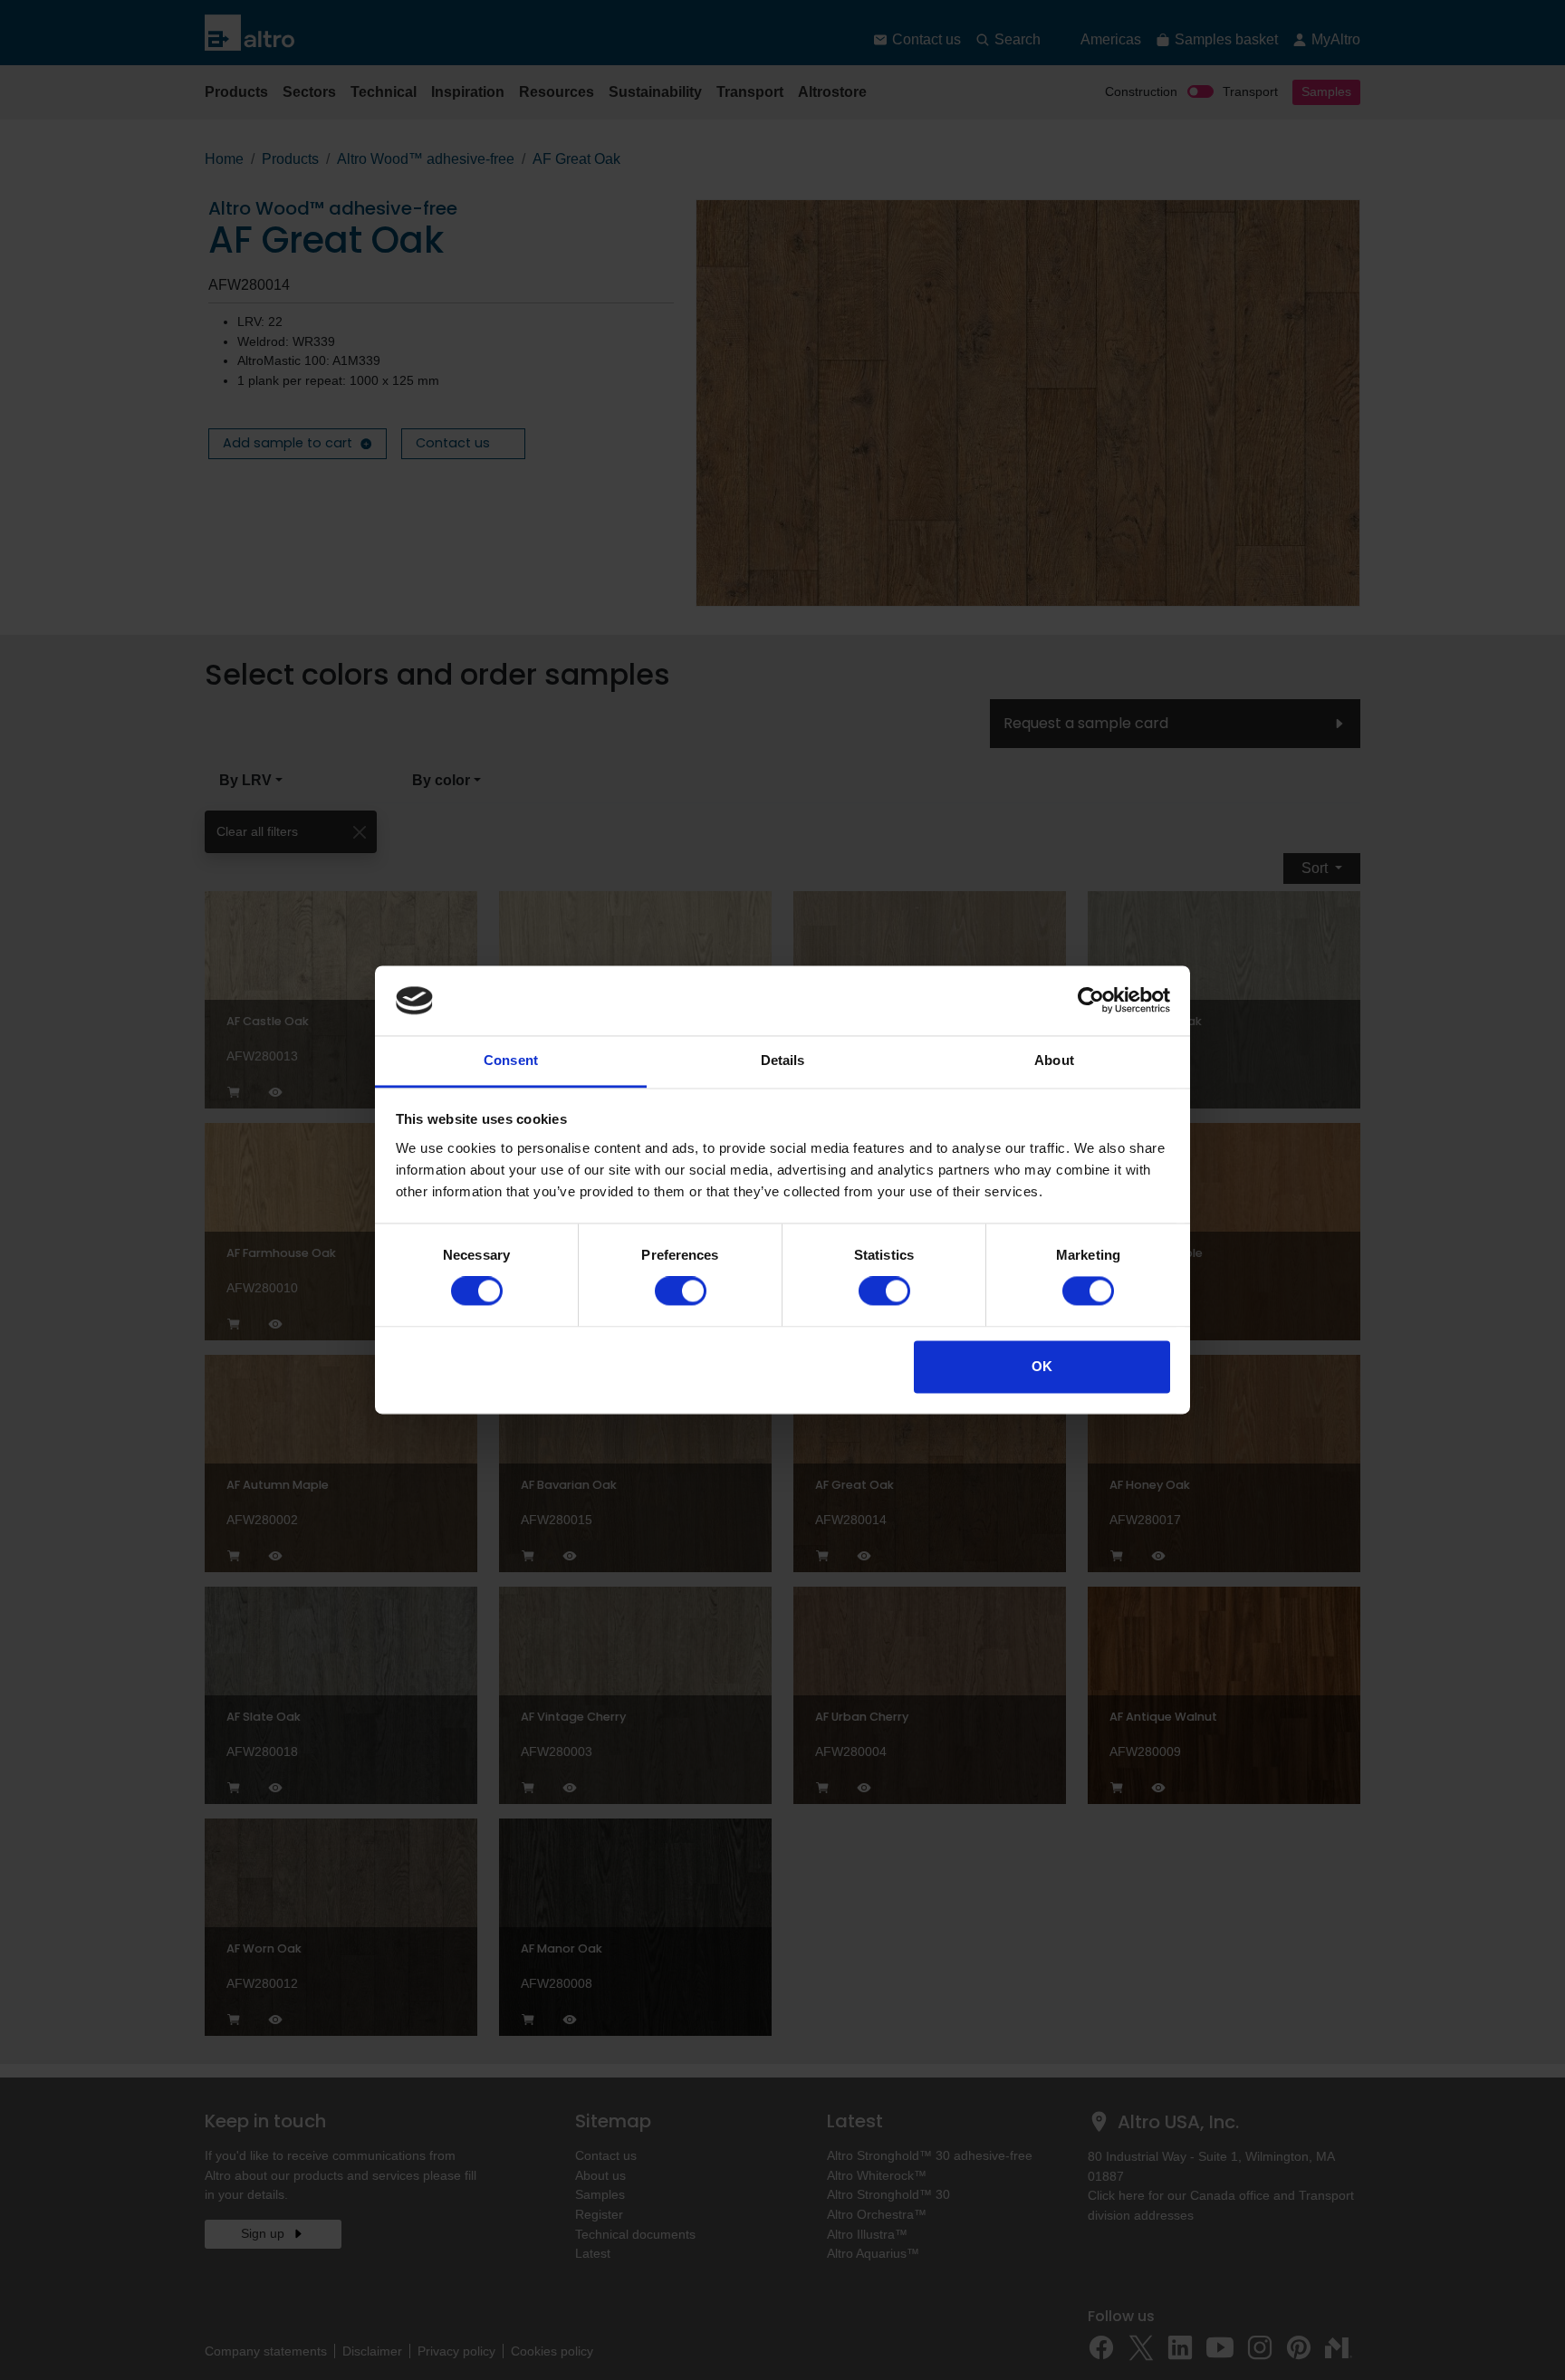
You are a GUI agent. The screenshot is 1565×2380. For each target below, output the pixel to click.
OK (1042, 1366)
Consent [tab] (511, 1060)
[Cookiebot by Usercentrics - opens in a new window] (1091, 1001)
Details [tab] (783, 1060)
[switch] (681, 1291)
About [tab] (1054, 1060)
